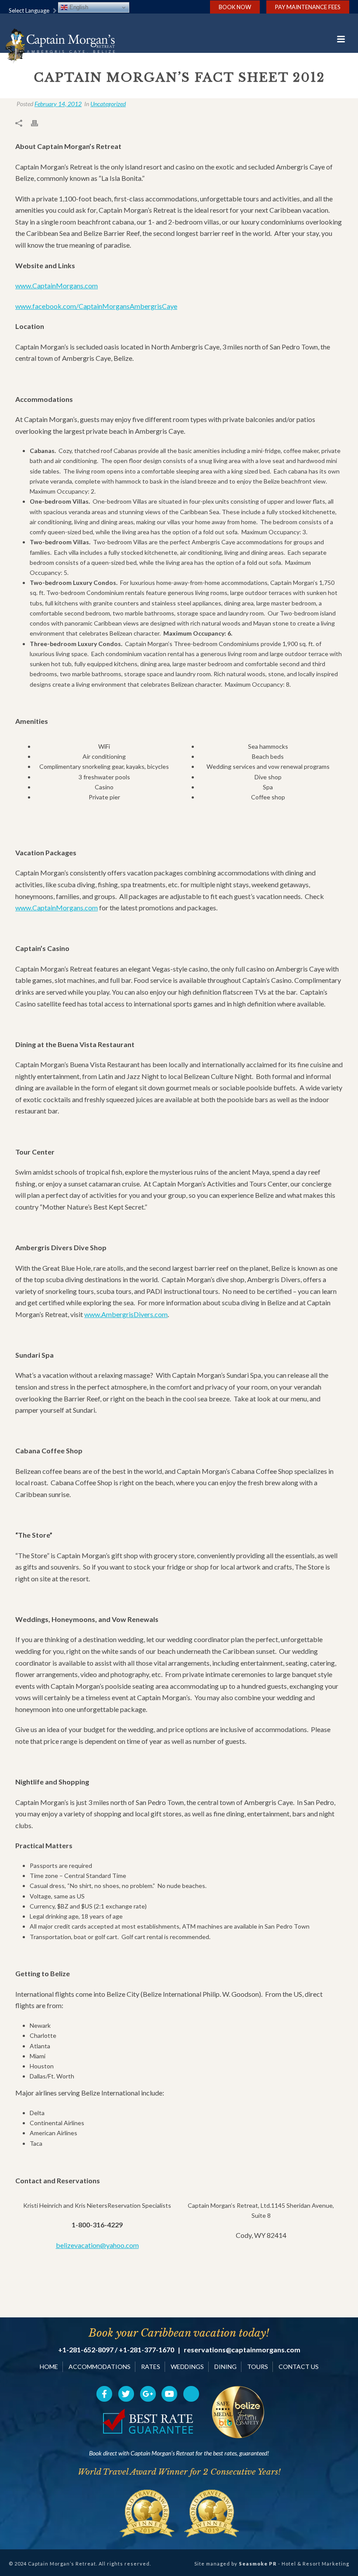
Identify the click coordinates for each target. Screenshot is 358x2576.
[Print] (39, 123)
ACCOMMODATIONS (100, 2367)
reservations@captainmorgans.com (242, 2350)
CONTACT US (299, 2367)
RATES (151, 2367)
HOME (49, 2367)
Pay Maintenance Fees (308, 7)
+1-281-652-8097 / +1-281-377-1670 (116, 2350)
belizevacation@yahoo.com (97, 2245)
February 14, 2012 (58, 104)
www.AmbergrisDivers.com (126, 1314)
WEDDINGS (187, 2367)
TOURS (258, 2367)
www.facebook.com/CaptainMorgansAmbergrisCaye (96, 306)
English (78, 7)
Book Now (235, 7)
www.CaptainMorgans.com (57, 285)
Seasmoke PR (258, 2564)
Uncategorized (108, 104)
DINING (225, 2367)
